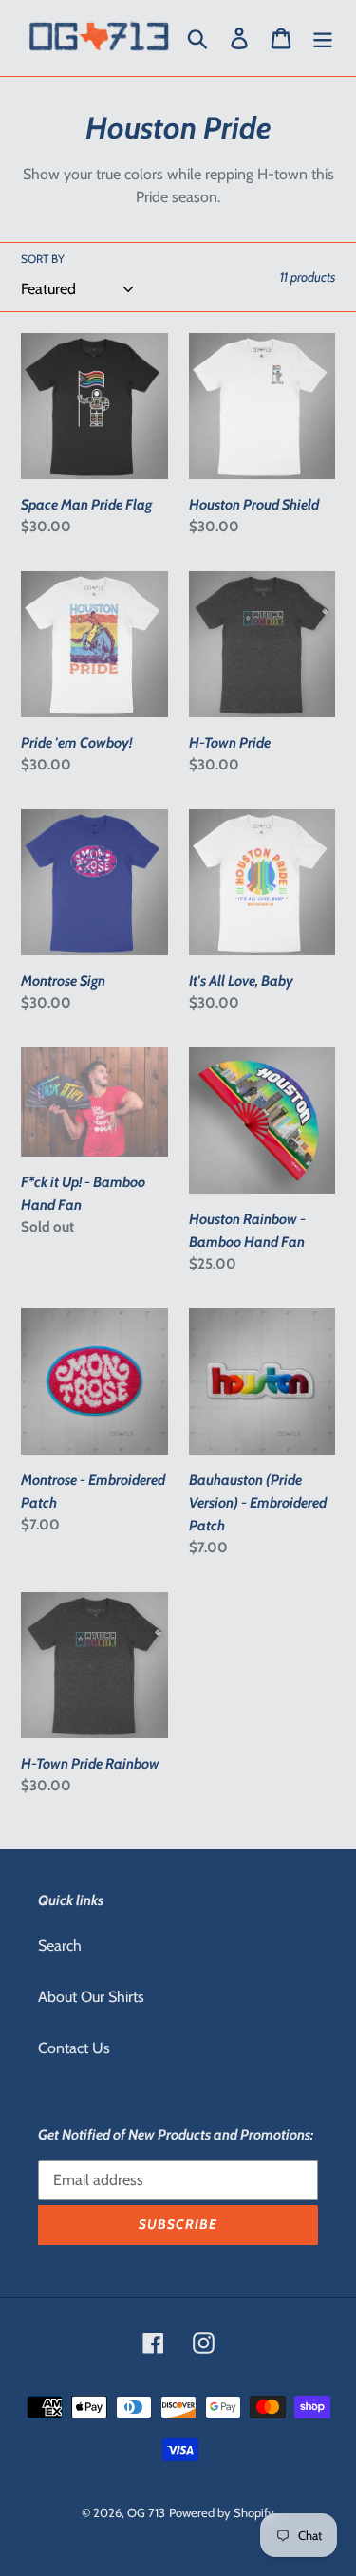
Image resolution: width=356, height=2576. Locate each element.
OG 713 (146, 2512)
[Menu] (323, 38)
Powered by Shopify (222, 2512)
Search (60, 1946)
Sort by (43, 259)
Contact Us (74, 2048)
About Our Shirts (91, 1997)
